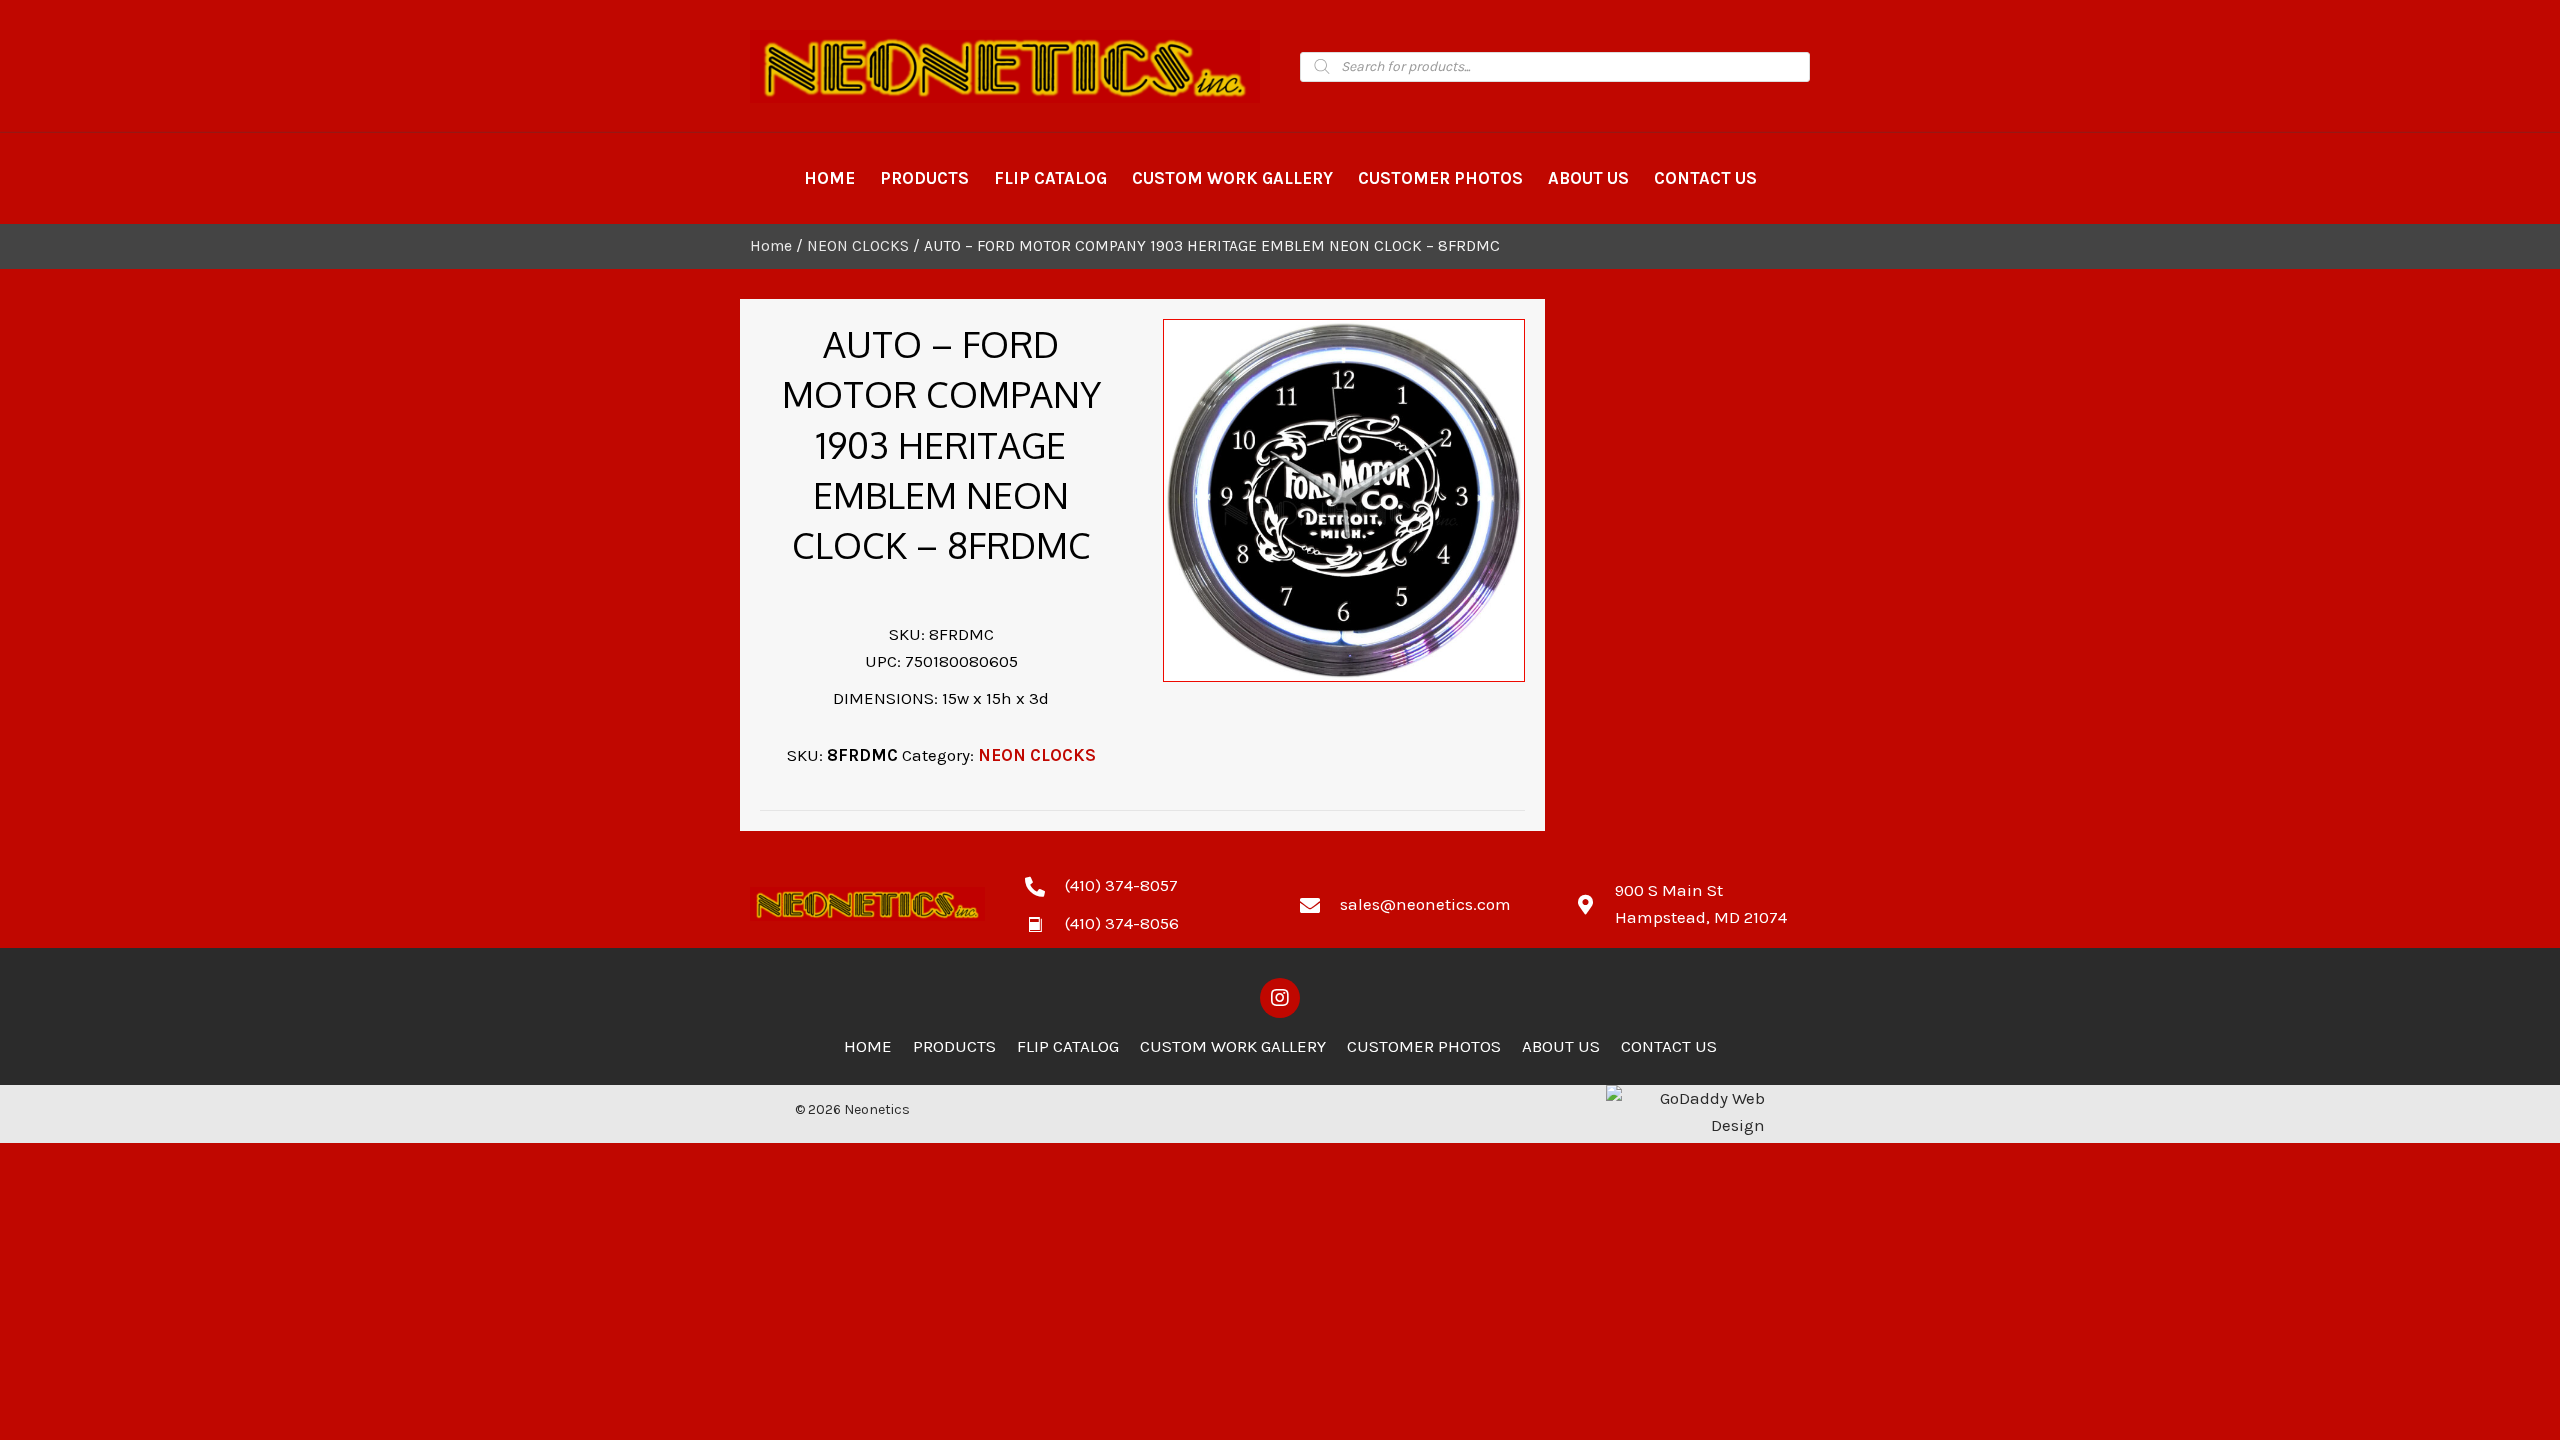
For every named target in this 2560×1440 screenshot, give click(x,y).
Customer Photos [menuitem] (1424, 1046)
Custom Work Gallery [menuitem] (1233, 1046)
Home (771, 246)
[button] (1280, 998)
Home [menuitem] (868, 1046)
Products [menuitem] (954, 1046)
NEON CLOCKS (858, 246)
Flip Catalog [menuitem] (1068, 1046)
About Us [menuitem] (1561, 1046)
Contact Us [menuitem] (1669, 1046)
